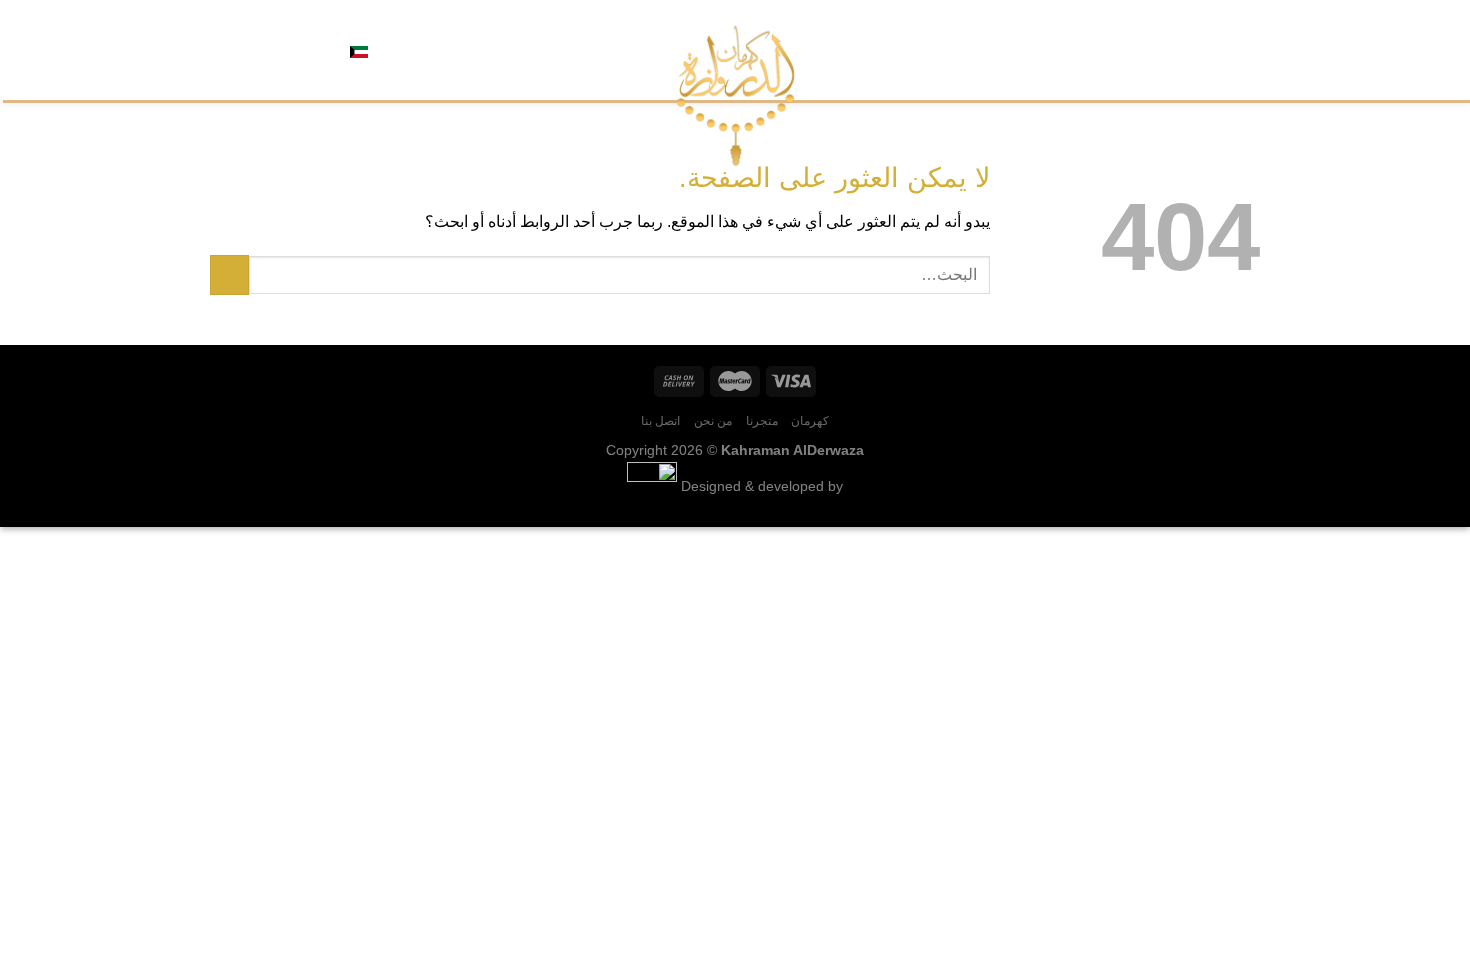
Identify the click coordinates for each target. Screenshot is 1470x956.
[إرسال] (229, 274)
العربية (390, 49)
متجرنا (1189, 49)
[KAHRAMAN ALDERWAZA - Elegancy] (735, 95)
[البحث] (430, 50)
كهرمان (1240, 49)
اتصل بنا (1077, 49)
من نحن (1136, 49)
